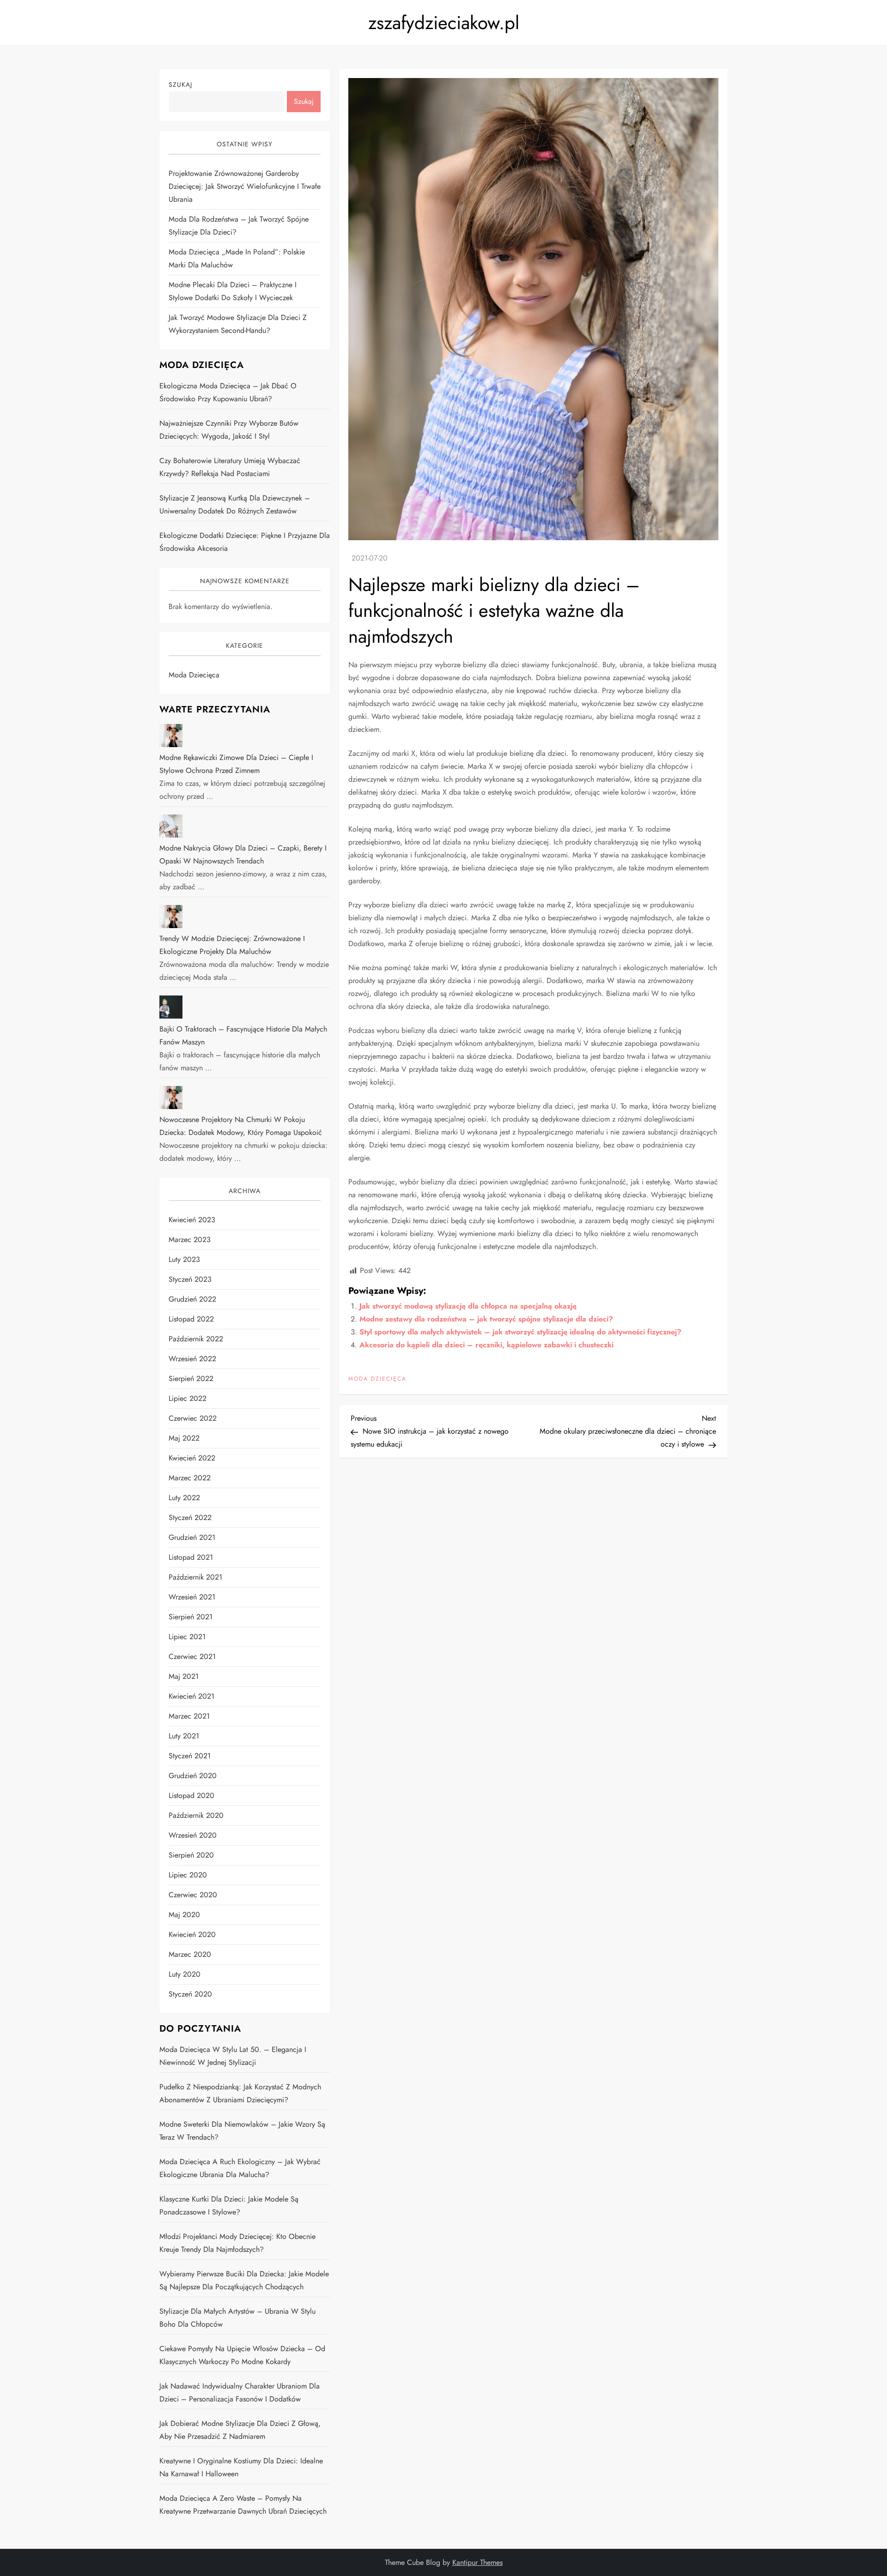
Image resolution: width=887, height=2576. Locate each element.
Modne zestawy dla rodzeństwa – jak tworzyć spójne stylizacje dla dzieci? (486, 1319)
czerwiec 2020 (193, 1895)
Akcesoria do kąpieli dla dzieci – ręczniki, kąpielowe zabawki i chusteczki (486, 1345)
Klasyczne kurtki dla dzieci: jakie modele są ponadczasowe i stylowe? (229, 2205)
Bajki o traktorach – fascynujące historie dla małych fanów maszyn (243, 1035)
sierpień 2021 (191, 1617)
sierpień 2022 (191, 1378)
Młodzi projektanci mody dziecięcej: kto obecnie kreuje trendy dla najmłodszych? (237, 2243)
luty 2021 (184, 1736)
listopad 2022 (191, 1319)
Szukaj (180, 84)
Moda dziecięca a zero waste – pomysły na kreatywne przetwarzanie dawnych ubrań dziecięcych (243, 2505)
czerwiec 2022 (193, 1418)
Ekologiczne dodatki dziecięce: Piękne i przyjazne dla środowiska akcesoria (245, 542)
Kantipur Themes (477, 2562)
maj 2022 (184, 1438)
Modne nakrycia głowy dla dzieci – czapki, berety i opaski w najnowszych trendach (243, 854)
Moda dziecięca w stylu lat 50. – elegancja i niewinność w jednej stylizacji (233, 2056)
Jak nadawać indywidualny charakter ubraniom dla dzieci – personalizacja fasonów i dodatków (240, 2392)
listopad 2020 (191, 1795)
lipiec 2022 (188, 1398)
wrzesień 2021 (192, 1597)
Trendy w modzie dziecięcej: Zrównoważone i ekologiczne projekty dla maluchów (232, 945)
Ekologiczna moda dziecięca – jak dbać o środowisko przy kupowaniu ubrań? (228, 392)
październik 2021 (195, 1577)
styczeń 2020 (190, 1994)
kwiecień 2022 (192, 1458)
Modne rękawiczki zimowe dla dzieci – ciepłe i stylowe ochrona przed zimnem (236, 764)
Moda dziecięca (377, 1379)
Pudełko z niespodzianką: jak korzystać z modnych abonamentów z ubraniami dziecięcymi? (240, 2093)
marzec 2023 (190, 1240)
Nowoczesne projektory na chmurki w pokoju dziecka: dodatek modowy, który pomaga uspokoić (241, 1126)
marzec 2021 (189, 1716)
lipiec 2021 (187, 1637)
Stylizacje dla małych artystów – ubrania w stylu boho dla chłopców (237, 2318)
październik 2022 (196, 1339)
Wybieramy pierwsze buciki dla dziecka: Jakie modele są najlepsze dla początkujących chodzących (244, 2280)
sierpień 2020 (191, 1855)
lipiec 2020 (188, 1875)
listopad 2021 (191, 1557)
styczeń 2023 (190, 1279)
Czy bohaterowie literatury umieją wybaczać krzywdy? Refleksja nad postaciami (230, 467)
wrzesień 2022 (192, 1359)
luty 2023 (184, 1259)
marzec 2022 (190, 1478)
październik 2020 (196, 1815)
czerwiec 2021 (192, 1656)
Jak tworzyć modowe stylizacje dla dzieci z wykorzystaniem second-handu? (238, 324)
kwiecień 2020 (192, 1934)
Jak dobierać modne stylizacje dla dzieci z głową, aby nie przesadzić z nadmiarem (240, 2430)
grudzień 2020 (193, 1776)
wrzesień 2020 (193, 1835)
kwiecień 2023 (192, 1220)
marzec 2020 (190, 1954)
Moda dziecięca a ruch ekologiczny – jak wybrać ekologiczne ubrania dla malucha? (240, 2168)
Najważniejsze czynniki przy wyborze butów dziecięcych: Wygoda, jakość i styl (229, 430)
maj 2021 (184, 1676)
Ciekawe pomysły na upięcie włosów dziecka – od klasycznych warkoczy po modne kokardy (242, 2355)
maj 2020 (184, 1915)
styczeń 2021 (190, 1756)
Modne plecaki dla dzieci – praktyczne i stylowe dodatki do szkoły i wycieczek (233, 291)
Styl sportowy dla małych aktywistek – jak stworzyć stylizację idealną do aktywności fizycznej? (520, 1332)
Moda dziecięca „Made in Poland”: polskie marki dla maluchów (237, 258)
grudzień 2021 (192, 1537)
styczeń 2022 (190, 1517)
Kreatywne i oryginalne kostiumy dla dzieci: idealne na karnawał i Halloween (241, 2467)
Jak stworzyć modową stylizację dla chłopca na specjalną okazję (468, 1306)
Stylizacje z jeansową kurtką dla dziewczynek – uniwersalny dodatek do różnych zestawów (235, 504)
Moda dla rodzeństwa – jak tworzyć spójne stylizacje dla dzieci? (239, 226)
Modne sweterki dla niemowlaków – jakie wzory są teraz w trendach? (242, 2131)
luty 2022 (184, 1498)
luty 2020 (185, 1974)
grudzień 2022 (192, 1299)
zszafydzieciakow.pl (444, 23)
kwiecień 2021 (191, 1696)
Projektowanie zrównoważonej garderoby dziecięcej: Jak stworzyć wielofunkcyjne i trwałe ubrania (245, 186)
